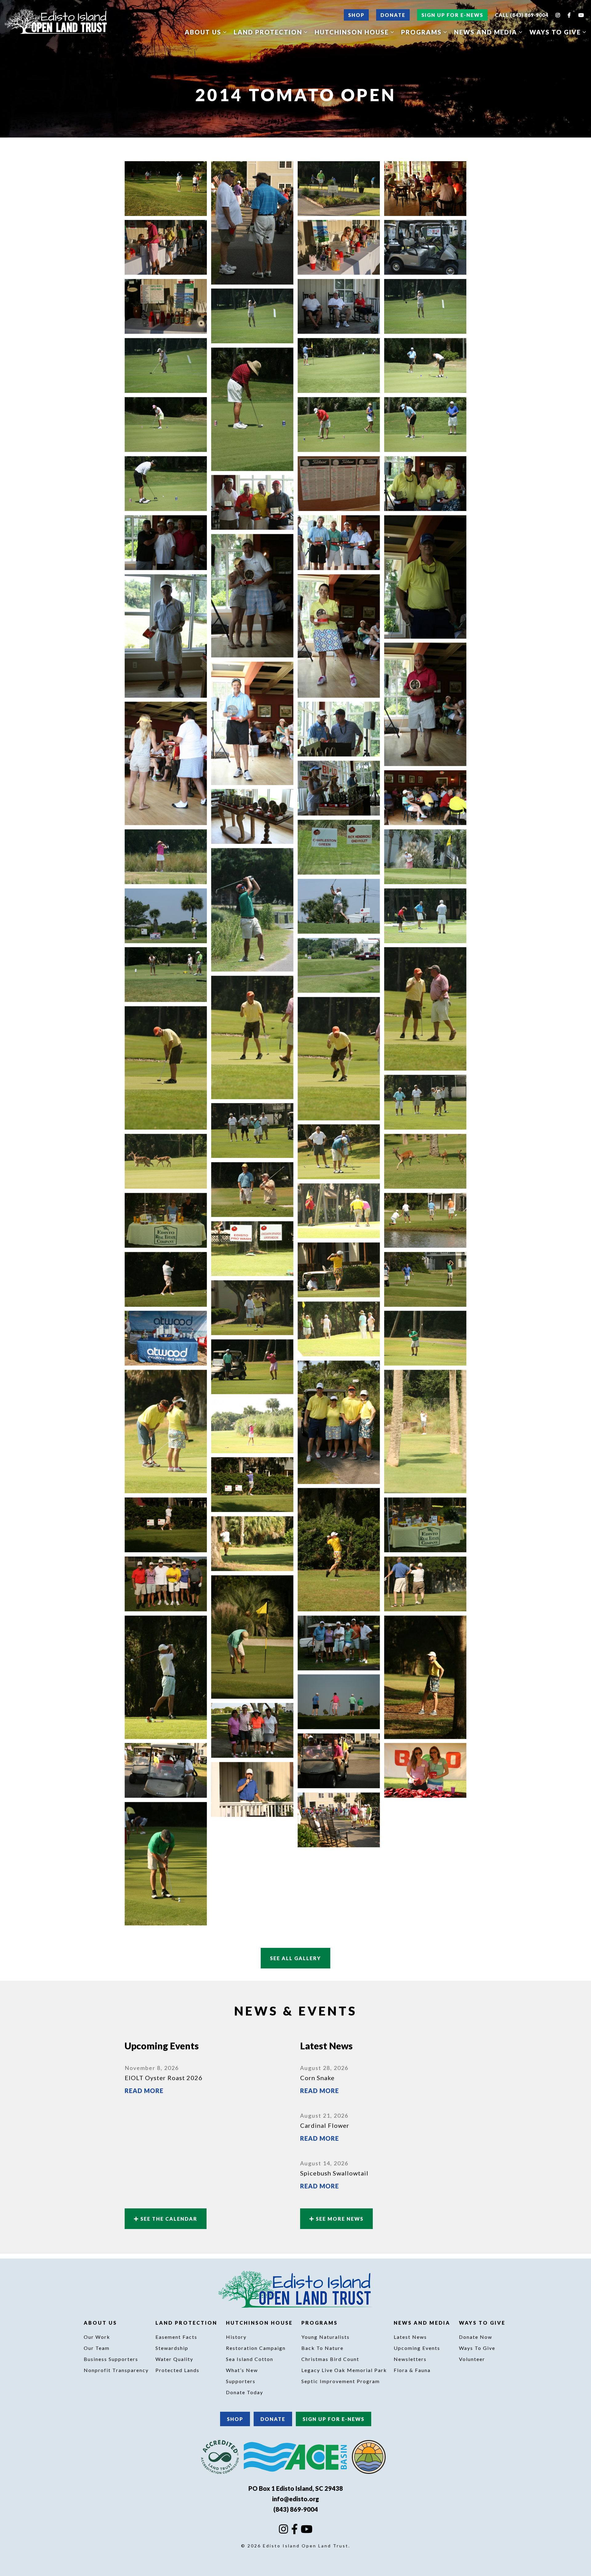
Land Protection (269, 32)
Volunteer (472, 2359)
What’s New (242, 2370)
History (236, 2337)
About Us (204, 32)
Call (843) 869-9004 (522, 15)
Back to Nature (322, 2348)
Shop (356, 15)
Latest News (410, 2337)
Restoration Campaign (256, 2348)
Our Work (97, 2337)
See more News (339, 2219)
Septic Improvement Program (341, 2381)
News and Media (486, 32)
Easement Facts (176, 2337)
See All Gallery (295, 1958)
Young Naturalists (326, 2337)
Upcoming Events (417, 2348)
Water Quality (174, 2359)
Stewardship (172, 2348)
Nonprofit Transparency (116, 2370)
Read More (144, 2091)
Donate (393, 15)
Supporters (241, 2381)
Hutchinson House (353, 32)
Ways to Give (556, 32)
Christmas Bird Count (330, 2359)
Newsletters (410, 2359)
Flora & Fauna (412, 2370)
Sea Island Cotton (250, 2359)
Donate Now (476, 2337)
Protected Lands (177, 2370)
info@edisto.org (295, 2499)
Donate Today (245, 2392)
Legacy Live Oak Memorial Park (344, 2370)
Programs (422, 32)
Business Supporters (111, 2359)
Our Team (97, 2348)
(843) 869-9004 (296, 2509)
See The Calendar (168, 2219)
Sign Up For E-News (452, 15)
